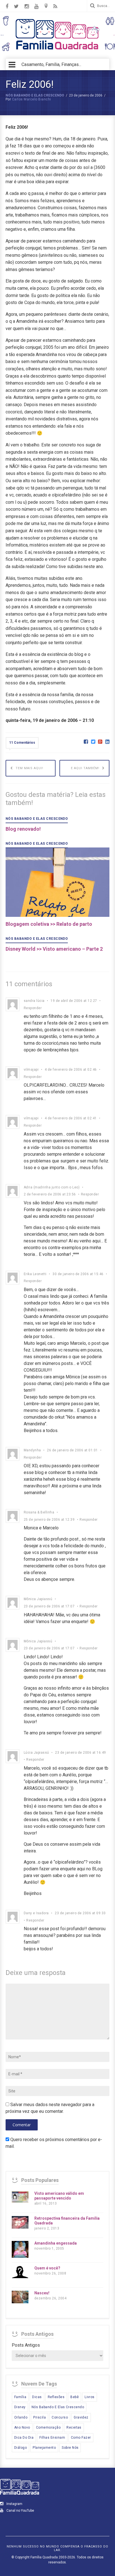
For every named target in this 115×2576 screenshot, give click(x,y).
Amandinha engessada (56, 2243)
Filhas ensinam (52, 2438)
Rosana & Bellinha (39, 1512)
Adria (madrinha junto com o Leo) (52, 1187)
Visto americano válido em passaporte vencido (59, 2196)
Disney (20, 2407)
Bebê (75, 2397)
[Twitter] (93, 742)
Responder (33, 1008)
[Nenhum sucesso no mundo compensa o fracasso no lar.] (57, 50)
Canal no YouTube (20, 2511)
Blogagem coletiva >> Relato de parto (49, 924)
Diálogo (21, 2448)
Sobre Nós (70, 2448)
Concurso (60, 2417)
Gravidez (81, 2417)
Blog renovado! (23, 829)
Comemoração (48, 2427)
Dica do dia (24, 2438)
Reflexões (56, 2397)
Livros (90, 2397)
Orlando (21, 2417)
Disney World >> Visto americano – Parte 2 (54, 949)
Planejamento (44, 2448)
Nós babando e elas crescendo (35, 95)
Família (20, 2397)
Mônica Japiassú (38, 1599)
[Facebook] (86, 742)
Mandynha (32, 1450)
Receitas (74, 2427)
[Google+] (100, 742)
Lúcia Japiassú (36, 1753)
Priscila (39, 2417)
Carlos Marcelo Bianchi (32, 99)
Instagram (14, 2504)
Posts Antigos (26, 2345)
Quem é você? (47, 2268)
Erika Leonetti (35, 1274)
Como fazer (81, 2438)
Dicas (37, 2397)
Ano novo (22, 2427)
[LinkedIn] (107, 742)
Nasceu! (42, 2293)
